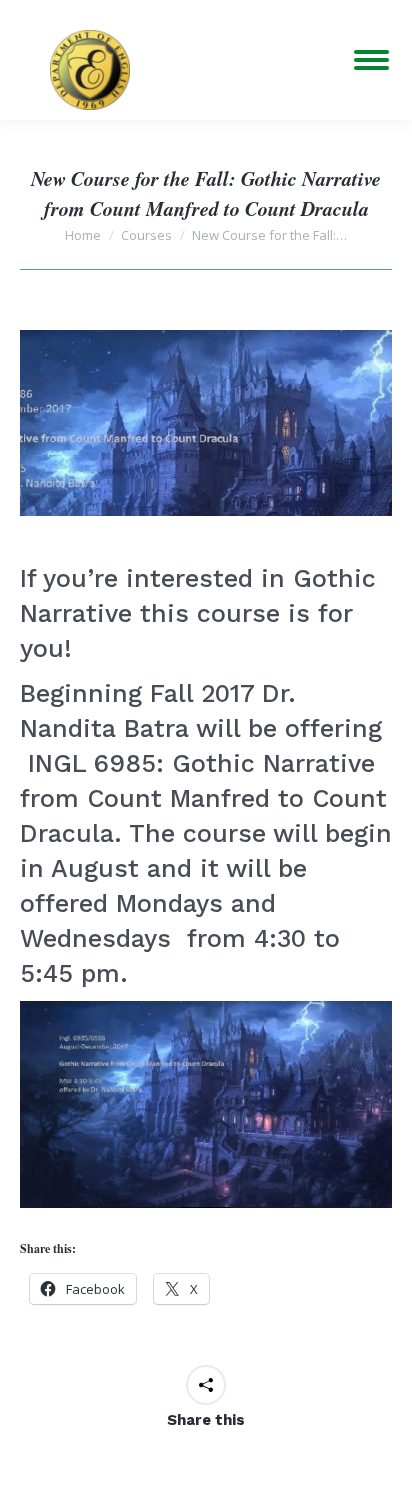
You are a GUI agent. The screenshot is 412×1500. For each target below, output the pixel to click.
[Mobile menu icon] (371, 60)
